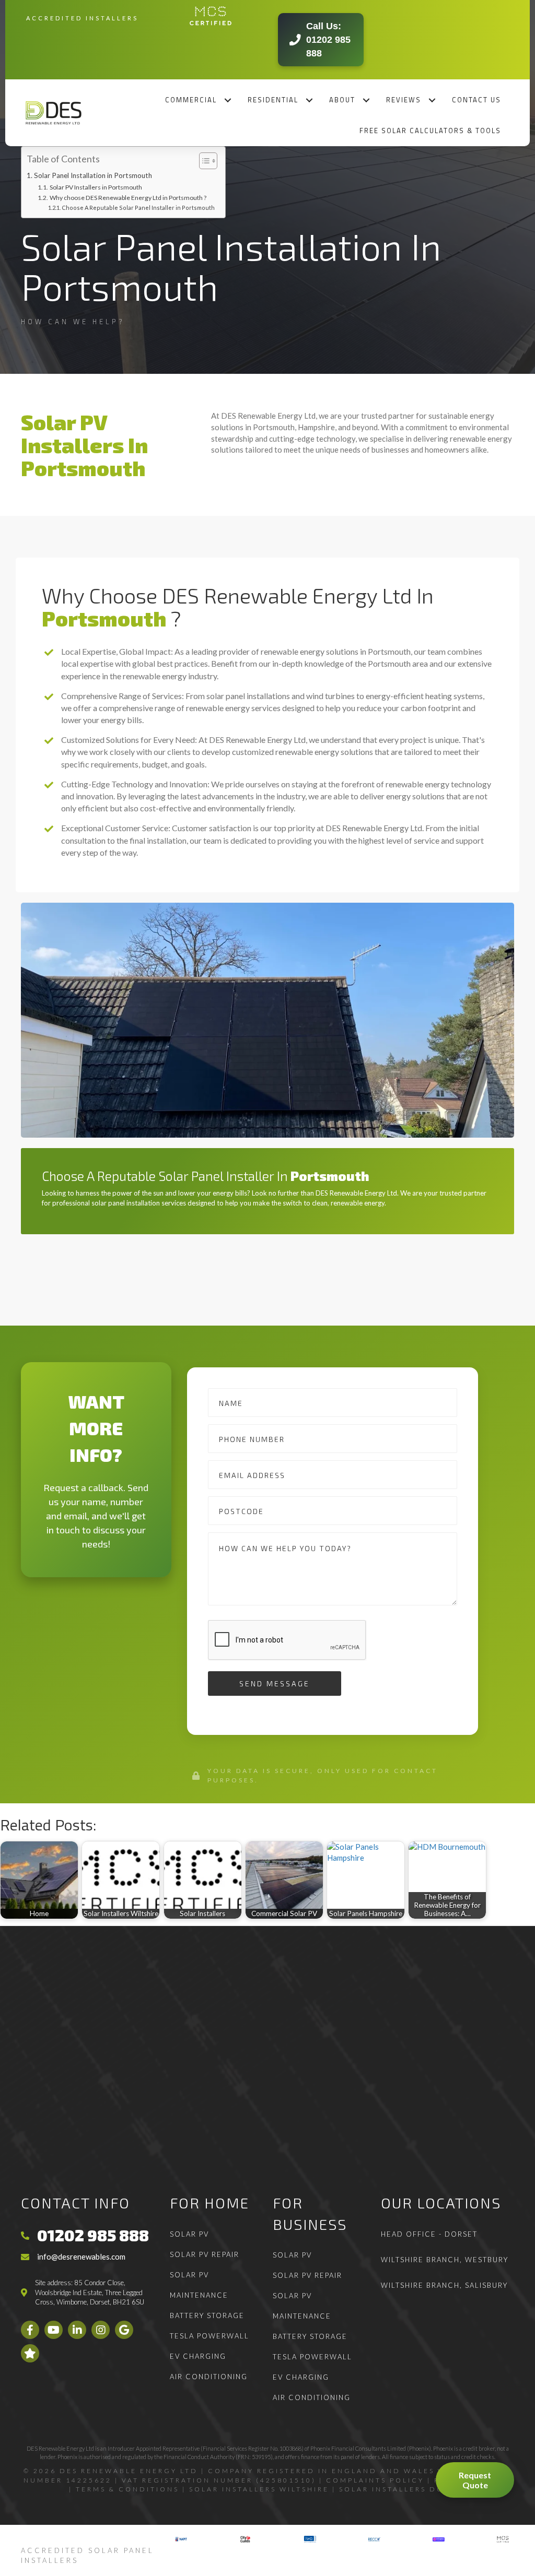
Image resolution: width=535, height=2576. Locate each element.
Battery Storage (207, 2315)
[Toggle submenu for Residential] (310, 100)
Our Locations (441, 2203)
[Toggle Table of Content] (203, 161)
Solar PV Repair (205, 2254)
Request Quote (475, 2480)
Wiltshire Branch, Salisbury (444, 2285)
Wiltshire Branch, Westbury (445, 2260)
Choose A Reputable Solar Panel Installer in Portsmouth (138, 208)
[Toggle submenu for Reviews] (432, 100)
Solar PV (189, 2234)
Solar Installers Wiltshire (259, 2489)
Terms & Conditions (127, 2489)
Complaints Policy (375, 2480)
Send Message (275, 1683)
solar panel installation (126, 1203)
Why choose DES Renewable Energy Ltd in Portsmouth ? (128, 198)
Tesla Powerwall (210, 2336)
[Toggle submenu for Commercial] (228, 100)
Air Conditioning (209, 2377)
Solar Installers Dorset (403, 2489)
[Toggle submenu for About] (367, 100)
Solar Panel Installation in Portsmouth (93, 175)
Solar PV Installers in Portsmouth (96, 187)
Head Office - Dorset (429, 2234)
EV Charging (198, 2356)
